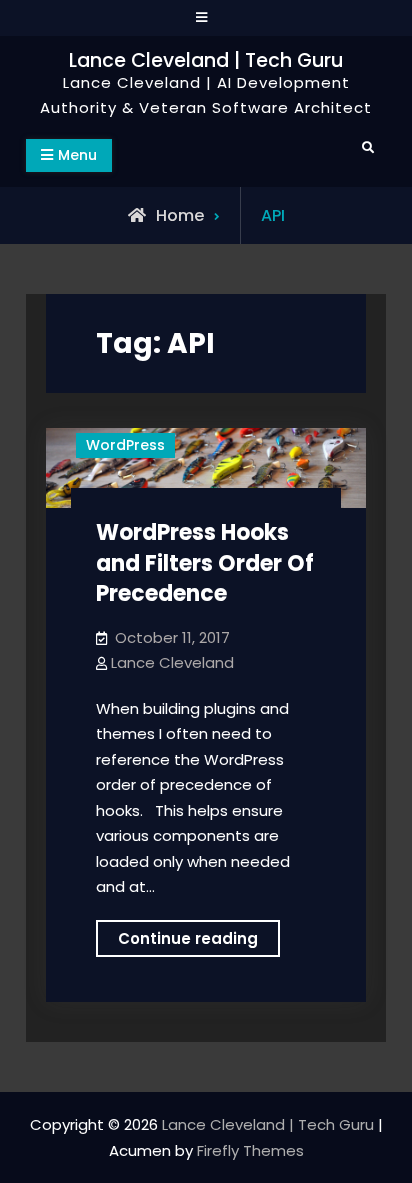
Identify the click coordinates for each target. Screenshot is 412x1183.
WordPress (125, 445)
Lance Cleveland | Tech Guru (206, 60)
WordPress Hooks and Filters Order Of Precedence (205, 563)
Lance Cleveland (172, 662)
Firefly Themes (250, 1150)
